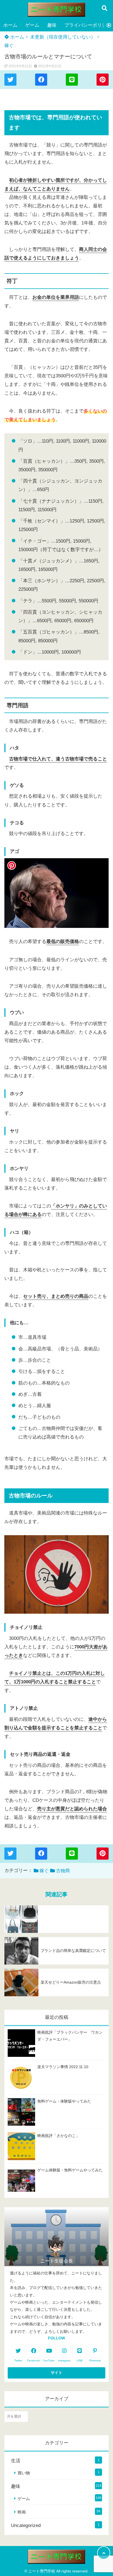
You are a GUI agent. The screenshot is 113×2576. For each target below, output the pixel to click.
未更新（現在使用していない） (63, 37)
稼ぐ (9, 46)
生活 (16, 2461)
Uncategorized (26, 2525)
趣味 (52, 25)
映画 (22, 2512)
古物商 (63, 1871)
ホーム (10, 25)
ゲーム (32, 25)
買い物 (24, 2473)
